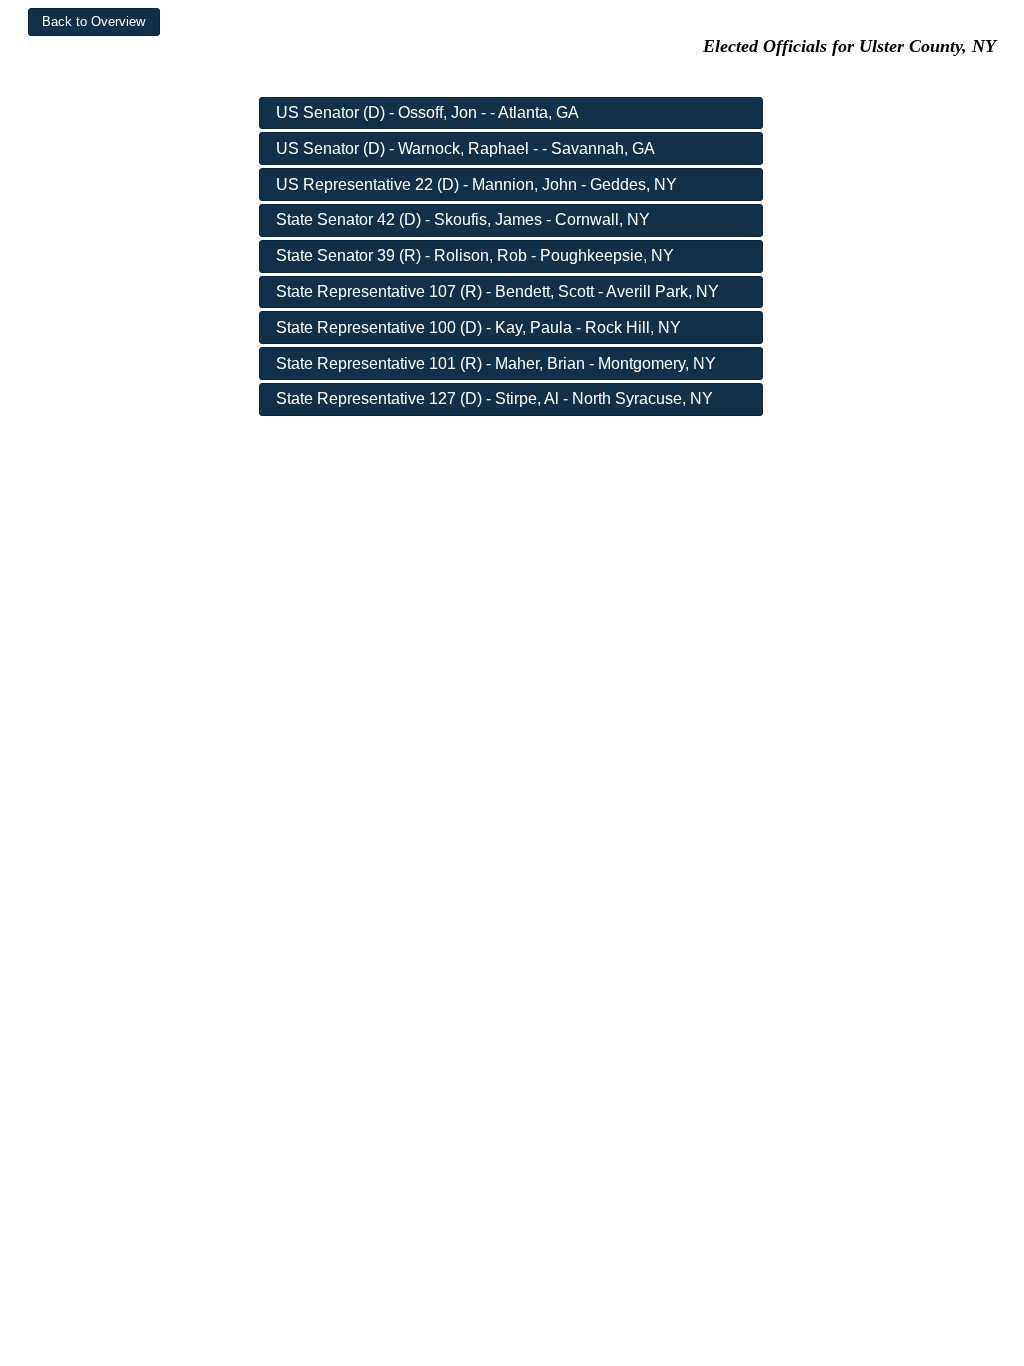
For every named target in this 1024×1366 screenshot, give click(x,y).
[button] (94, 22)
